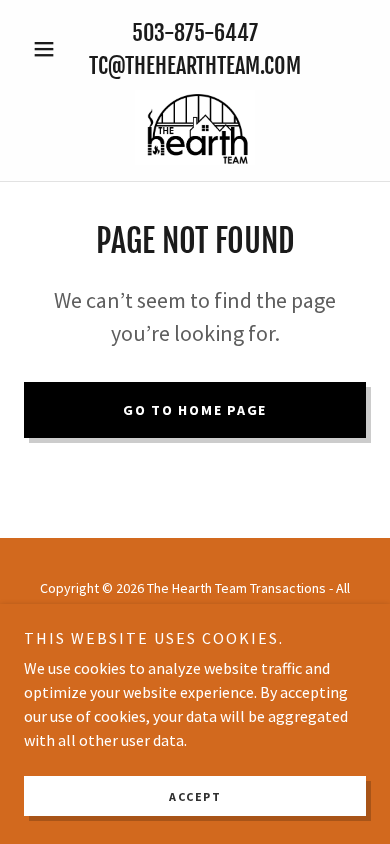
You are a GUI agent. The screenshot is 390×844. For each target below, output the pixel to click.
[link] (195, 127)
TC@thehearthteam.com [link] (195, 65)
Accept (195, 796)
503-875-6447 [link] (195, 32)
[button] (49, 49)
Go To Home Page (195, 410)
